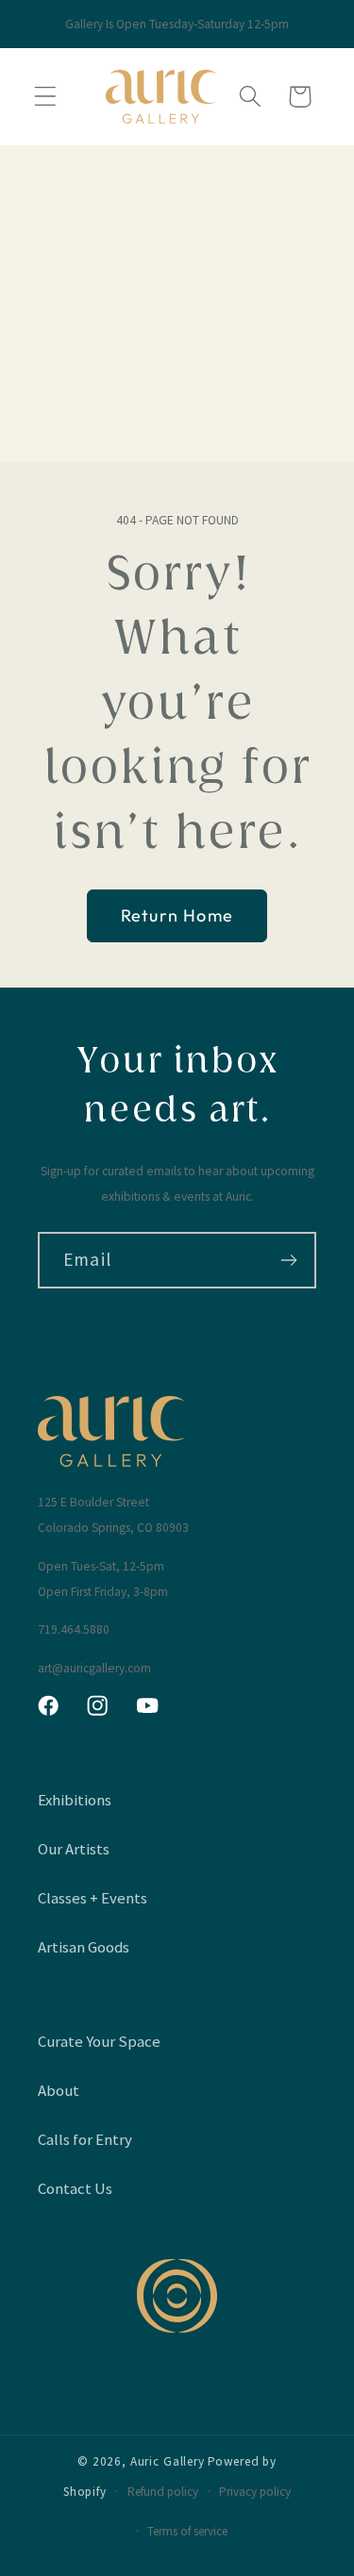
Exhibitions (75, 1800)
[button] (46, 97)
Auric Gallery (168, 2461)
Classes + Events (93, 1898)
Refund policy (163, 2492)
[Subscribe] (288, 1260)
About (59, 2090)
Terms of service (187, 2531)
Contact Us (75, 2188)
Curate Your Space (99, 2041)
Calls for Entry (85, 2139)
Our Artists (74, 1849)
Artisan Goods (84, 1947)
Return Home (177, 915)
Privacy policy (255, 2492)
